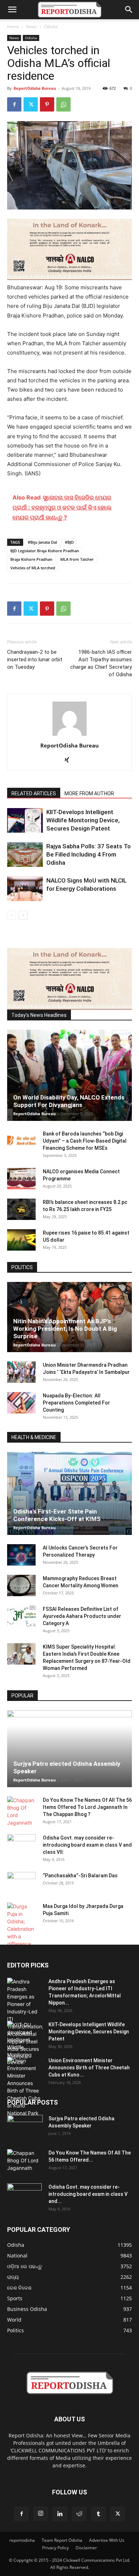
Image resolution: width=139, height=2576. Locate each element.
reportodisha (22, 2540)
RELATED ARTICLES (34, 793)
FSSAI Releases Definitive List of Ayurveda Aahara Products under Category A (82, 1616)
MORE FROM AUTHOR (89, 793)
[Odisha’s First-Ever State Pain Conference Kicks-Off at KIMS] (69, 1493)
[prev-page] (12, 915)
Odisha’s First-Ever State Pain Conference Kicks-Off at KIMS (57, 1515)
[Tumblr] (98, 2514)
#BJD (69, 542)
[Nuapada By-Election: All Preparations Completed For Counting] (21, 1403)
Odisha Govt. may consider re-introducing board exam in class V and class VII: (87, 1845)
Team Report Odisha (62, 2540)
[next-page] (23, 915)
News (32, 27)
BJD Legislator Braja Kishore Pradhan (45, 551)
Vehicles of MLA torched (33, 568)
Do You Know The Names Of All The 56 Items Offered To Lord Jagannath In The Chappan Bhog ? (87, 1807)
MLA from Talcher (77, 559)
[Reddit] (79, 2514)
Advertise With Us (107, 2540)
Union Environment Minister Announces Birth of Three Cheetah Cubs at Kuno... (89, 2068)
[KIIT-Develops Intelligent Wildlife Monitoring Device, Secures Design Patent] (25, 820)
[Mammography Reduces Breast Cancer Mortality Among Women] (21, 1586)
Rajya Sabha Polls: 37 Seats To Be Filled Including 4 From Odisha (89, 854)
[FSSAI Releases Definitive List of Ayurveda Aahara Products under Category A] (21, 1616)
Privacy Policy (55, 2548)
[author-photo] (69, 736)
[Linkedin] (60, 2514)
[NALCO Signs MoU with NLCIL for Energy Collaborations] (25, 889)
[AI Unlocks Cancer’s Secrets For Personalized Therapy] (21, 1555)
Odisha (51, 27)
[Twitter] (31, 104)
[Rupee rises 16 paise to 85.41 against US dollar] (21, 1240)
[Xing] (70, 760)
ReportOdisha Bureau (35, 88)
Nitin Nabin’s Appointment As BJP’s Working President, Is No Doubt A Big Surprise (65, 1329)
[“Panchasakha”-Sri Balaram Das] (21, 1889)
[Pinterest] (47, 104)
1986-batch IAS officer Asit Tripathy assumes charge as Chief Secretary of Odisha (101, 663)
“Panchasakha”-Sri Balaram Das (80, 1876)
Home (13, 27)
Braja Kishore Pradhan (31, 559)
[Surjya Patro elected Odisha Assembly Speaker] (69, 1749)
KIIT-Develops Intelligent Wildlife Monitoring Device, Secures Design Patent (83, 820)
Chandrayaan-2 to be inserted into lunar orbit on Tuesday (35, 659)
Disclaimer (86, 2548)
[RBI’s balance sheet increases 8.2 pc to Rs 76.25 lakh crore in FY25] (21, 1209)
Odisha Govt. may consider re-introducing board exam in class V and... (88, 2194)
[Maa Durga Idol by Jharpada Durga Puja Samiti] (21, 1925)
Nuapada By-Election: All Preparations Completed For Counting (76, 1403)
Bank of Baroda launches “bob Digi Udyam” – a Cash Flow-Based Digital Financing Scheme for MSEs (85, 1141)
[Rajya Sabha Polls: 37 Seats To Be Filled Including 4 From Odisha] (25, 855)
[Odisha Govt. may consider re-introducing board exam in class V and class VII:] (21, 1845)
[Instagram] (41, 2514)
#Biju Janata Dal (42, 542)
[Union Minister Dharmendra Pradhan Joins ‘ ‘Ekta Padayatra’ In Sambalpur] (21, 1372)
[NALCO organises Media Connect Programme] (21, 1179)
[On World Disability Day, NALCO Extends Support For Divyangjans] (69, 1075)
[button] (12, 10)
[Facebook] (14, 104)
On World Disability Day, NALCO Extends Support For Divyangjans (69, 1101)
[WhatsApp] (63, 104)
